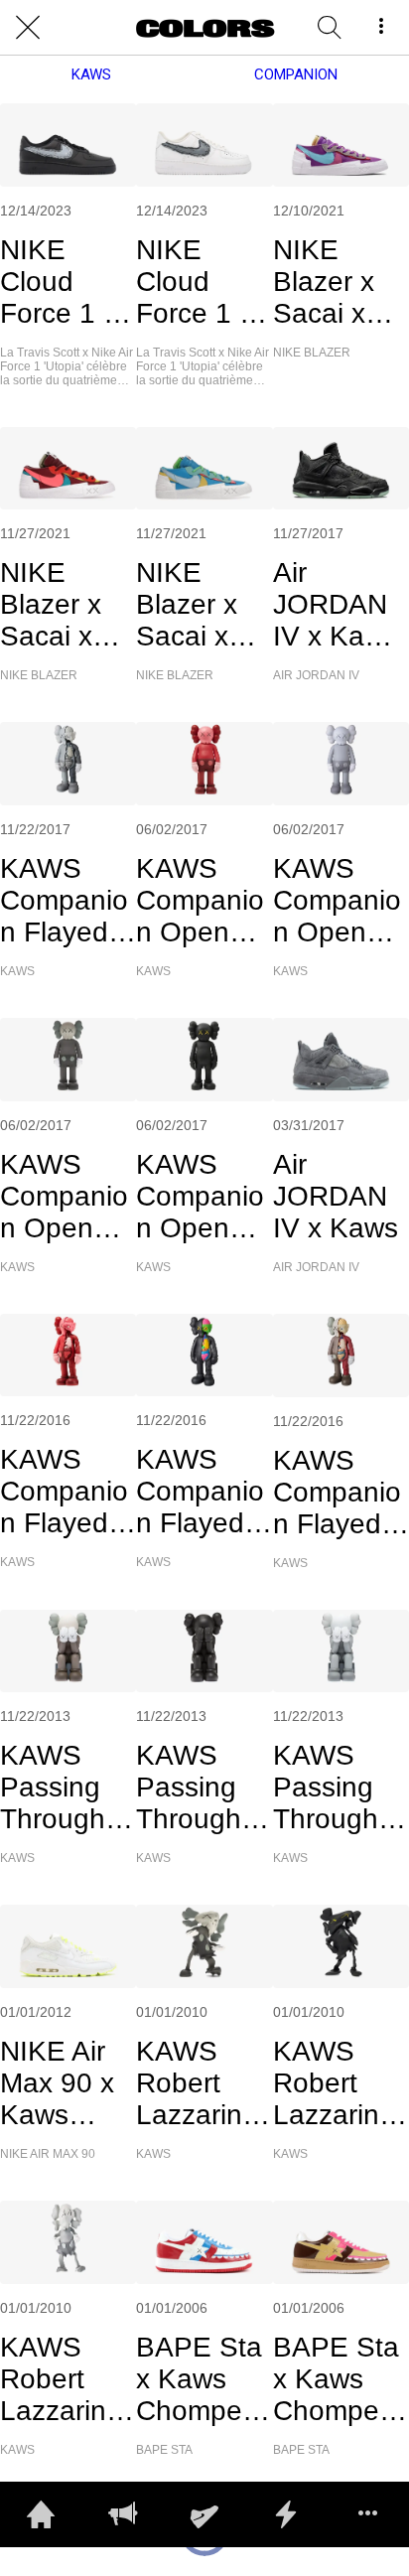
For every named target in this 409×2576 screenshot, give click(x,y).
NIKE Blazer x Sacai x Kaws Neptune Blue (190, 605)
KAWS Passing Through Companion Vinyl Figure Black (200, 1788)
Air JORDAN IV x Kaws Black (336, 605)
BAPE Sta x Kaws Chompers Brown (338, 2379)
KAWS (91, 74)
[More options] (381, 28)
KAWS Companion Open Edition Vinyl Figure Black (200, 1197)
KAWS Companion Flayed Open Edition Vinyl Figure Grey (64, 901)
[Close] (28, 28)
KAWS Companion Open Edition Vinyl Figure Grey (337, 901)
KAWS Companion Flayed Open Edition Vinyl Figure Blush (64, 1492)
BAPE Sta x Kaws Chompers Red (201, 2379)
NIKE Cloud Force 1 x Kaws (59, 282)
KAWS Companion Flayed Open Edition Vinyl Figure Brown (337, 1493)
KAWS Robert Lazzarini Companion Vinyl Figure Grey (64, 2379)
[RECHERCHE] (330, 28)
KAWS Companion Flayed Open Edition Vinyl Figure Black (200, 1492)
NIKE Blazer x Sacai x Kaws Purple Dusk (324, 282)
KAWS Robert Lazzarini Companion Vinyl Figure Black (337, 2083)
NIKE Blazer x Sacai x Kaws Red (64, 605)
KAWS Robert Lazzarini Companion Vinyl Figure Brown (200, 2083)
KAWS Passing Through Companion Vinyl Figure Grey (337, 1788)
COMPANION (296, 74)
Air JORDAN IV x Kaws (336, 1196)
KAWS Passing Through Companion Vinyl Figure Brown (64, 1788)
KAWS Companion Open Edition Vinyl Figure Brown (64, 1197)
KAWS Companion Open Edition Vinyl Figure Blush (200, 901)
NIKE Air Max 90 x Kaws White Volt (63, 2083)
